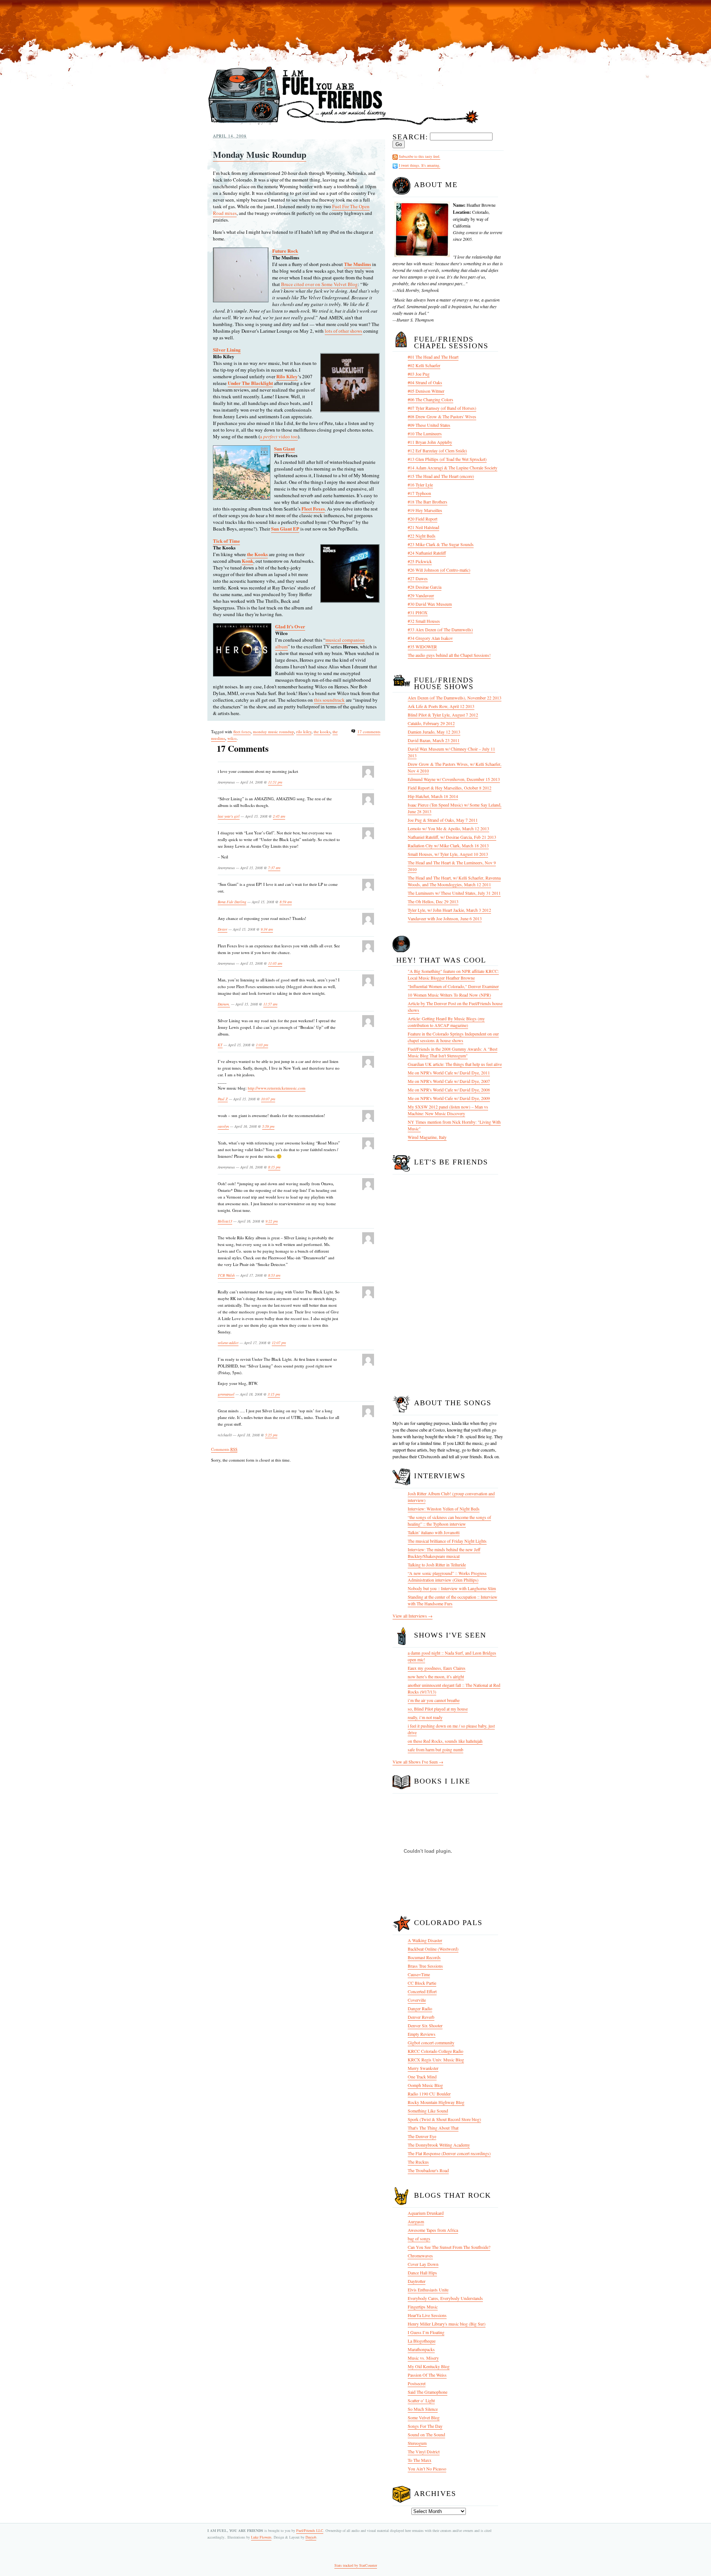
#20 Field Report (423, 519)
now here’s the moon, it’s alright (436, 1676)
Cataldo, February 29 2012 (431, 723)
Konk (248, 561)
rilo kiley (304, 732)
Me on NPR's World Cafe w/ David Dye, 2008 (449, 1090)
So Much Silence (423, 2409)
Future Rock (285, 251)
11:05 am (275, 963)
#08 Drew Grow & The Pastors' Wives (442, 416)
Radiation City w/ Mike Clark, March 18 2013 (448, 845)
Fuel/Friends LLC (310, 2530)
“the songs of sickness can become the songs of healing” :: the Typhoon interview (449, 1520)
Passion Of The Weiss (427, 2375)
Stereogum (417, 2443)
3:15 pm (274, 1394)
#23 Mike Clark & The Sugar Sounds (441, 544)
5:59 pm (268, 1126)
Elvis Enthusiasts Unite (428, 2290)
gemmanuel (226, 1394)
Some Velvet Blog (424, 2417)
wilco (232, 738)
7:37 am (274, 868)
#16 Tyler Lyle (420, 485)
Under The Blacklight (250, 383)
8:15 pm (274, 1167)
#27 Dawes (418, 578)
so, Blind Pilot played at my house (438, 1709)
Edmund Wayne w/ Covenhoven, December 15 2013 (454, 779)
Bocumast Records (424, 1957)
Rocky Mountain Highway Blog (436, 2102)
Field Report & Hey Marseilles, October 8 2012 (450, 788)
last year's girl (229, 816)
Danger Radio (420, 2008)
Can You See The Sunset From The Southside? (449, 2247)
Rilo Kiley (287, 376)
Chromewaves (420, 2256)
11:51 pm (275, 782)
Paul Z (223, 1099)
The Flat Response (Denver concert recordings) (449, 2153)
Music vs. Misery (423, 2358)
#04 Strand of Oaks (425, 382)
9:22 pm (272, 1221)
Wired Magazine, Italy (427, 1137)
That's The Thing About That (433, 2128)
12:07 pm (279, 1343)
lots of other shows (343, 331)
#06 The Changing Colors (430, 399)
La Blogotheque (422, 2341)
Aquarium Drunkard (426, 2213)
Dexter (223, 929)
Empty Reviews (422, 2034)
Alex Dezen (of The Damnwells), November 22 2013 (455, 698)
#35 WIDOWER (422, 647)
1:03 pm (262, 1045)
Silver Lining (227, 350)
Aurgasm (416, 2221)
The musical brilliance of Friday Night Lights (447, 1541)
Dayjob (311, 2537)
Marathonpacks (421, 2349)
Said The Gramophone (428, 2392)
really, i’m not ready (425, 1717)
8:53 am (274, 1275)
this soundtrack (329, 700)
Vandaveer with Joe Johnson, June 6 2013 (445, 918)
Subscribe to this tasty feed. (420, 156)
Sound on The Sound (426, 2434)
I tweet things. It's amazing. (420, 165)
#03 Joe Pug (419, 374)
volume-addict (228, 1343)
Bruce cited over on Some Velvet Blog (319, 284)
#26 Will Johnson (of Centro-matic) (439, 570)
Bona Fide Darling (232, 902)
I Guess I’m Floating (426, 2332)
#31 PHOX (418, 612)
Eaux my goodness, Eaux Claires (437, 1668)
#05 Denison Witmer (426, 391)
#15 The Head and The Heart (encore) (441, 476)
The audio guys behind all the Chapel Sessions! (449, 655)
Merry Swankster (423, 2068)
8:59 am (286, 902)
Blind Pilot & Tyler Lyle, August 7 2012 (443, 715)
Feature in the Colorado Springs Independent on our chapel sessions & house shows (453, 1037)
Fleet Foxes (313, 508)
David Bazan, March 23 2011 (434, 740)
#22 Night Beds (422, 536)
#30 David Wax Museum (430, 604)
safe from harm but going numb (435, 1749)
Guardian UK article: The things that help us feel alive (455, 1064)
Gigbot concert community (431, 2042)
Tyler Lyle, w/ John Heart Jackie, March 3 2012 (449, 910)
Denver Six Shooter (425, 2025)
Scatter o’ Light (421, 2400)
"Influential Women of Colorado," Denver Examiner (453, 986)
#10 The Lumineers (425, 433)
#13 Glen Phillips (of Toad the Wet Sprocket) (447, 459)
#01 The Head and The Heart (433, 357)
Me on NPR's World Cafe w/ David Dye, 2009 (449, 1098)
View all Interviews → (413, 1616)
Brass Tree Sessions (425, 1966)
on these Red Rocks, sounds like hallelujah (445, 1741)
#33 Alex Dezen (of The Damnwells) (440, 629)
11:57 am (270, 1004)
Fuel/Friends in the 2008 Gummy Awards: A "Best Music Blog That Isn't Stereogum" (453, 1052)
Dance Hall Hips (422, 2273)
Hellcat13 (225, 1221)
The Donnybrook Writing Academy (439, 2145)
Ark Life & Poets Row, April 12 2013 (441, 706)
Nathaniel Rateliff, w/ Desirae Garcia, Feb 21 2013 (452, 837)
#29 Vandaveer (421, 595)
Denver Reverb (421, 2017)
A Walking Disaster (425, 1940)
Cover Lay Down (423, 2264)
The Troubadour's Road (428, 2170)
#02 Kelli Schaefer (424, 365)
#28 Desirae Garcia (425, 587)
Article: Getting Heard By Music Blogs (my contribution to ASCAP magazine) (446, 1022)
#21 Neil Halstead (423, 527)
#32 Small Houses (424, 621)
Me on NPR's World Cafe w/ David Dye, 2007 (449, 1081)
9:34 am (267, 929)
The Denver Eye (422, 2136)
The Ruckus (418, 2162)
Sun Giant (284, 448)
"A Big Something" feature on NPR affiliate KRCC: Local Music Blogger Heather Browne (453, 974)
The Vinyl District (424, 2452)
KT (220, 1045)
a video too (279, 436)
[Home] (343, 125)
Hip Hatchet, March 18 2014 (433, 796)
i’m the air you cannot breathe (434, 1700)
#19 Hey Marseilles (425, 510)
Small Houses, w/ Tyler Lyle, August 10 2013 (448, 854)
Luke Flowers (261, 2537)
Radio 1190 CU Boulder (429, 2094)
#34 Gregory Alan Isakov (430, 638)
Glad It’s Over (290, 626)
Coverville (417, 2000)
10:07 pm (268, 1099)
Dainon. (224, 1004)
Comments (224, 1449)
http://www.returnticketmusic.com (277, 1088)
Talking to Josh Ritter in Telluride (437, 1565)
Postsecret (417, 2383)
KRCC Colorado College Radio (435, 2051)
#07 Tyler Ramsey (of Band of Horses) (442, 408)
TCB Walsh (226, 1275)
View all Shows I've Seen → (418, 1762)
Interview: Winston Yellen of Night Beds (444, 1509)
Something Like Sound (428, 2111)
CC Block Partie (422, 1983)
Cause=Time (419, 1974)
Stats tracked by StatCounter (356, 2565)
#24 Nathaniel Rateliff (427, 553)
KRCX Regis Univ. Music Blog (436, 2060)
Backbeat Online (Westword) (433, 1949)
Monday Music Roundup (260, 154)
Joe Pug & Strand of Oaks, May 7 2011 (443, 820)
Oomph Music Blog (425, 2085)
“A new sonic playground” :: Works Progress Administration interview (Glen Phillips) (447, 1576)
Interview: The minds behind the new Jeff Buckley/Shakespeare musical (444, 1553)
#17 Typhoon (419, 493)
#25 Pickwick (420, 561)
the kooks (322, 732)
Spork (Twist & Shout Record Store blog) (444, 2119)
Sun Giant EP (285, 529)
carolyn (223, 1126)
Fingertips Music (423, 2307)
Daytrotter (417, 2281)
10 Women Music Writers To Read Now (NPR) (449, 995)
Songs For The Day (425, 2426)
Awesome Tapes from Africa (433, 2230)
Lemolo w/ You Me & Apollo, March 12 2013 (448, 828)
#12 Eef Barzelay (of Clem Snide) (437, 451)
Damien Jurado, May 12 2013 (434, 732)
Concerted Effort (422, 1991)
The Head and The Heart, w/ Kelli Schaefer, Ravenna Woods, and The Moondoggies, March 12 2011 (454, 881)
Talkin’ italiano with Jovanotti (434, 1532)
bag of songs (419, 2238)
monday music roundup (273, 732)
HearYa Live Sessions (427, 2315)
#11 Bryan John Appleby (430, 442)
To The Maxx (420, 2460)
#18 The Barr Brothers (428, 502)
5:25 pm (271, 1435)
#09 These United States (429, 425)
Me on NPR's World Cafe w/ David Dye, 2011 (449, 1073)
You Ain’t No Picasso (427, 2469)
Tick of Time (226, 541)
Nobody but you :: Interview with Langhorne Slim (452, 1588)
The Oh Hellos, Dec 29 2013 (433, 901)
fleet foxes (242, 732)
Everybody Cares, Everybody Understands (445, 2298)
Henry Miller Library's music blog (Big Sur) (447, 2324)
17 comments (369, 732)
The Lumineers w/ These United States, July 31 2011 (454, 893)
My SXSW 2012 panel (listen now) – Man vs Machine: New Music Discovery (448, 1110)
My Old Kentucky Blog (429, 2366)
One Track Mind (422, 2077)
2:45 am (279, 816)
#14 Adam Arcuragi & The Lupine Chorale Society (453, 468)
